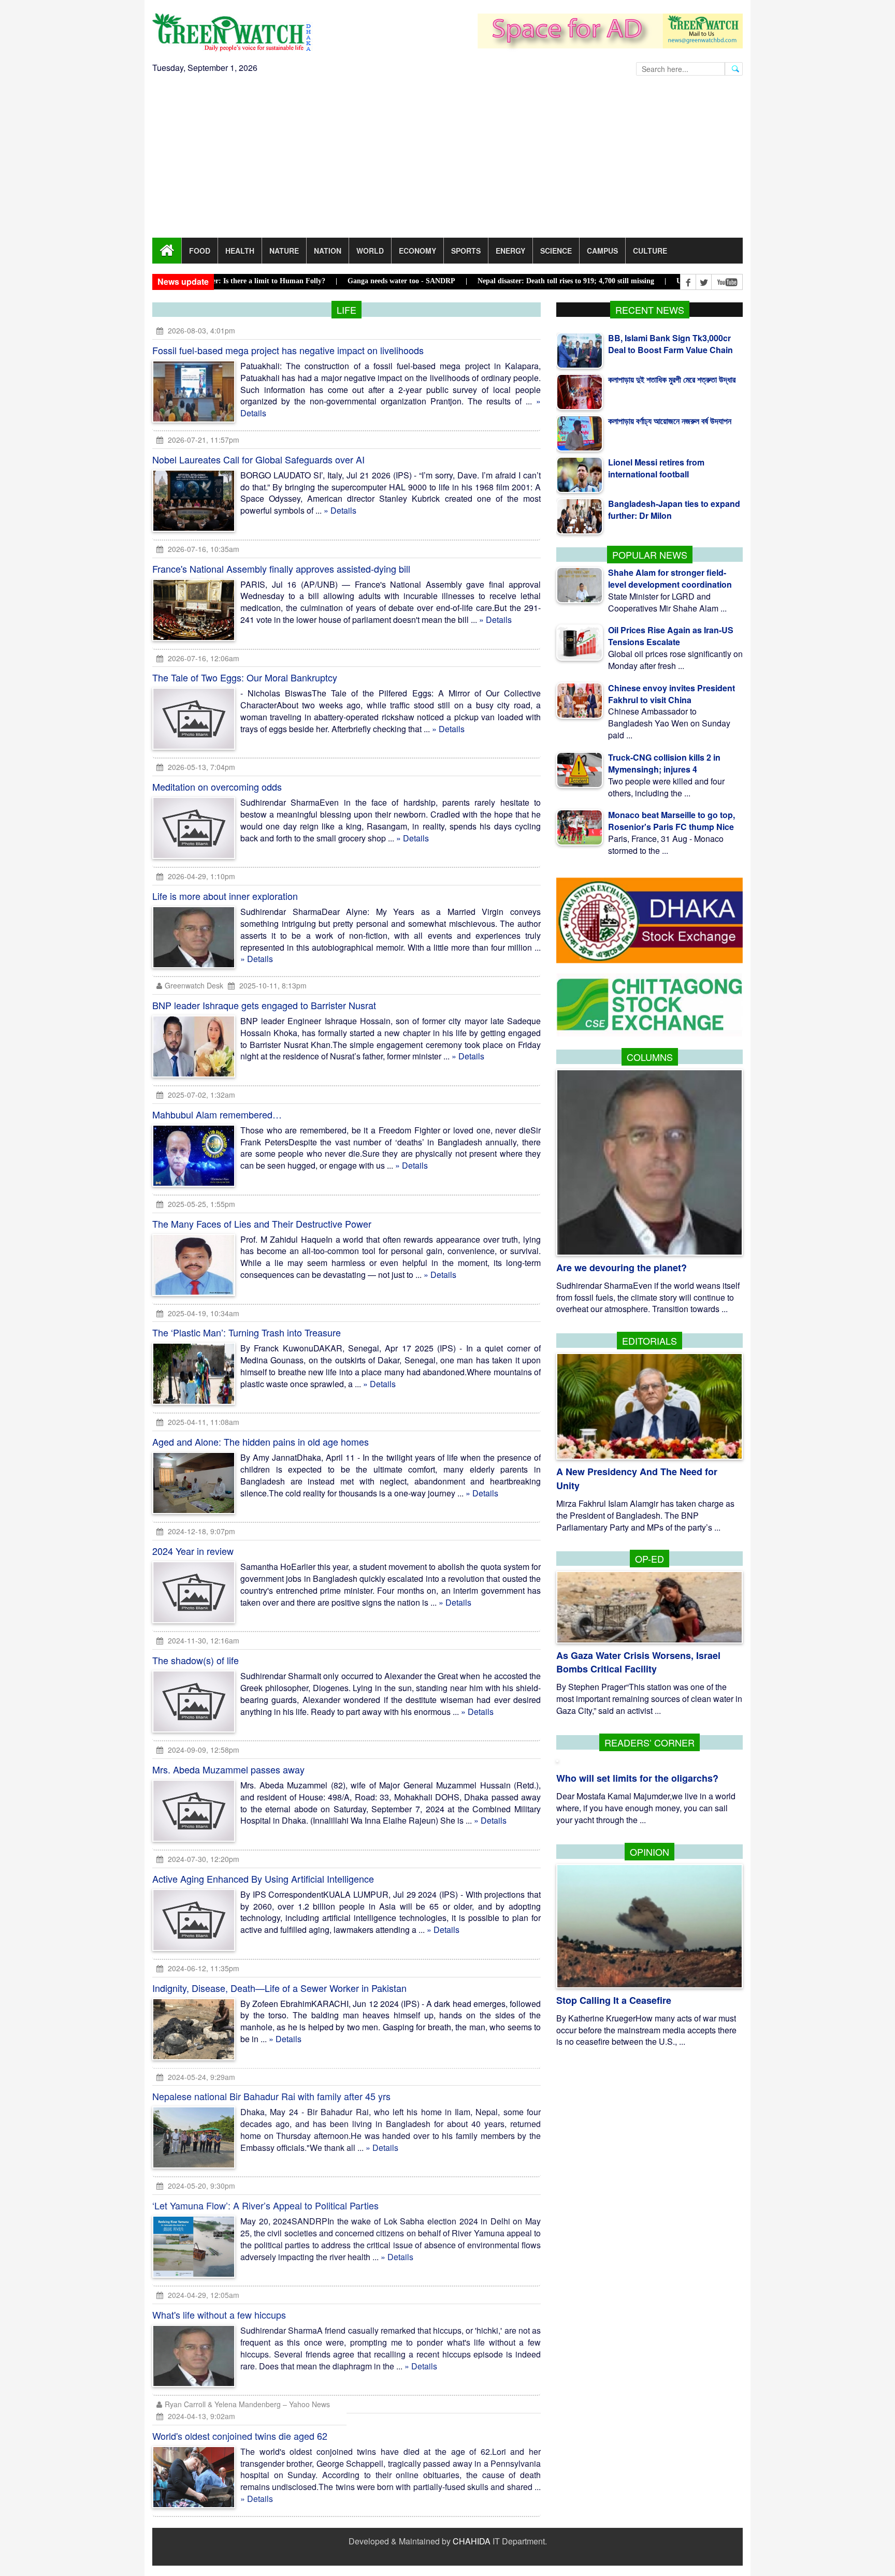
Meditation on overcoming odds (217, 787)
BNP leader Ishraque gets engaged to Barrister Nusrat (264, 1005)
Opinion (649, 1852)
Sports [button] (466, 251)
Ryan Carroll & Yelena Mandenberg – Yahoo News (247, 2405)
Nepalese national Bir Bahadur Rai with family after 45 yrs (271, 2097)
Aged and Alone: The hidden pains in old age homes (261, 1442)
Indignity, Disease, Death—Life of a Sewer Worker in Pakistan (279, 1988)
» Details (340, 510)
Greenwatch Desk (194, 985)
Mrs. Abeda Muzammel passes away (228, 1769)
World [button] (370, 251)
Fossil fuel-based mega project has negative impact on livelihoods (288, 350)
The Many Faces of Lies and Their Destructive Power (262, 1224)
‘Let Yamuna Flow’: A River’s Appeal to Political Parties (265, 2206)
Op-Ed (649, 1559)
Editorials (649, 1341)
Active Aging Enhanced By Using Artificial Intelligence (263, 1879)
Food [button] (200, 251)
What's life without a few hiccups (219, 2315)
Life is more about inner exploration (225, 896)
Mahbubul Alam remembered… (217, 1114)
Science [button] (556, 251)
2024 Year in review (193, 1551)
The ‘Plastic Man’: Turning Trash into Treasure (247, 1332)
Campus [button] (602, 251)
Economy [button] (417, 251)
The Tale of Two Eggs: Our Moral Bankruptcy (245, 677)
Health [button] (240, 251)
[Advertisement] (447, 160)
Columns (650, 1057)
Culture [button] (650, 251)
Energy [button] (510, 251)
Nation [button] (328, 251)
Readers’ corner (649, 1742)
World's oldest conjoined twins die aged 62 (240, 2436)
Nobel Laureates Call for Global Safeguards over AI (258, 459)
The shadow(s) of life (196, 1660)
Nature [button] (284, 251)
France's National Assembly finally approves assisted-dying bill (281, 569)
